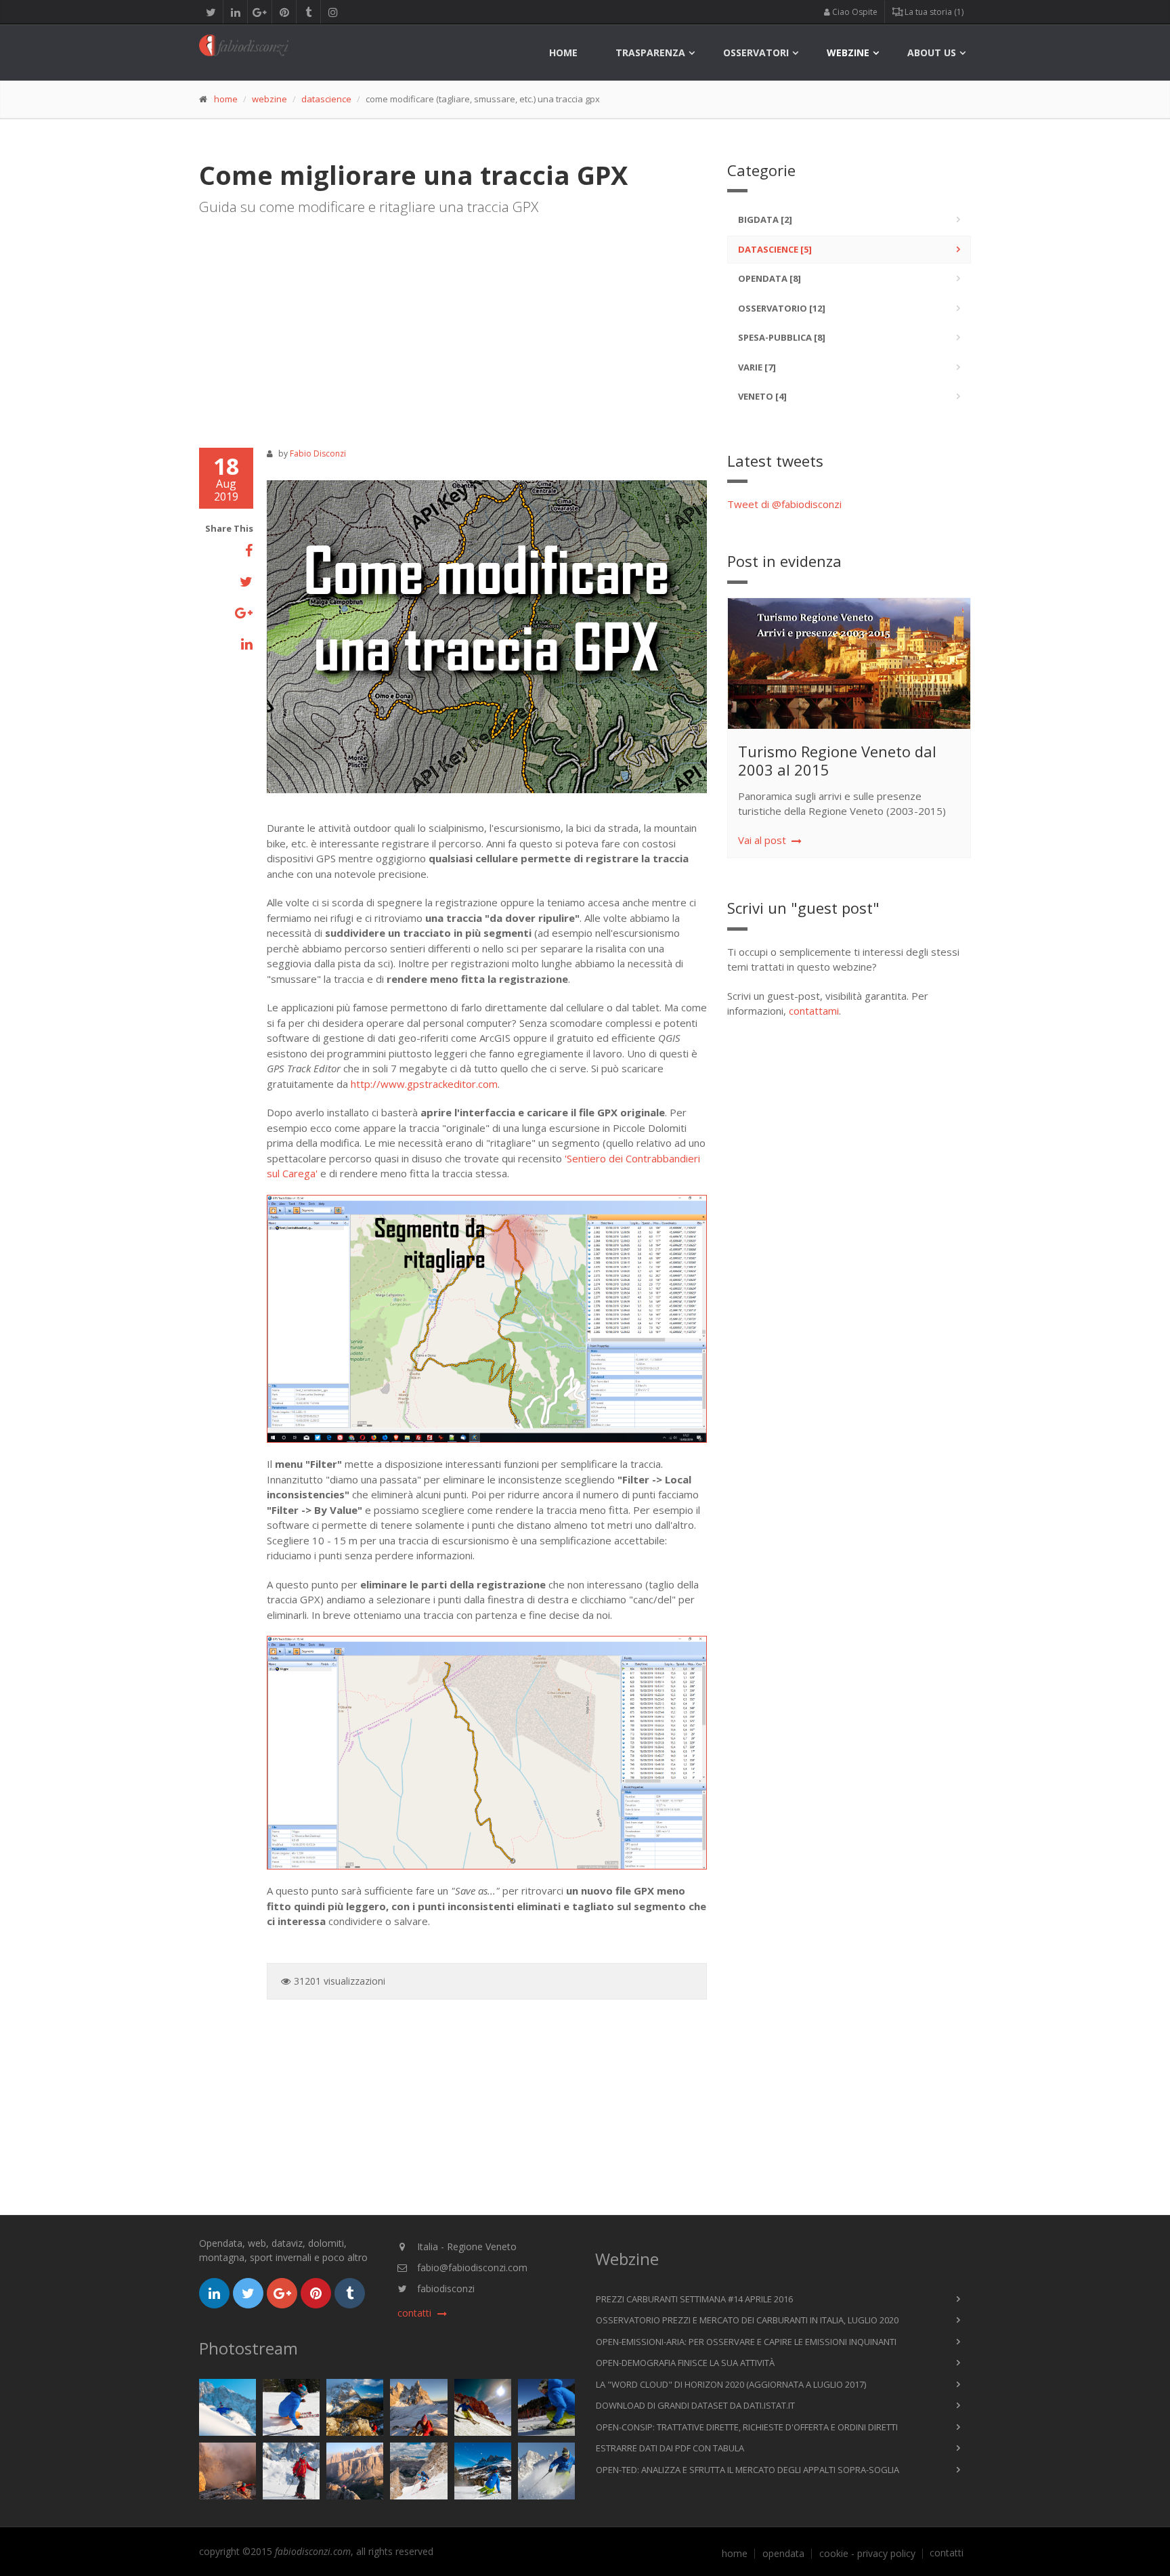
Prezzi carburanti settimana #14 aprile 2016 (694, 2299)
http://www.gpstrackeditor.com (424, 1084)
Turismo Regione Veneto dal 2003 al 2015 (837, 760)
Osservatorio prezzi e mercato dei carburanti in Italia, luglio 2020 (747, 2320)
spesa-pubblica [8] (782, 337)
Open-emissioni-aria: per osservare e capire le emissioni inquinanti (746, 2342)
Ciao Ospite (854, 12)
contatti (947, 2553)
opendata (783, 2554)
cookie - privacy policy (867, 2554)
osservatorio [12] (782, 308)
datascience (326, 99)
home (563, 52)
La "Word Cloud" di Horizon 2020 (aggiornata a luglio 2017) (731, 2384)
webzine (848, 52)
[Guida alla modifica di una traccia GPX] (487, 637)
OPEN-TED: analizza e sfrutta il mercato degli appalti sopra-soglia (747, 2470)
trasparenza (650, 52)
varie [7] (757, 367)
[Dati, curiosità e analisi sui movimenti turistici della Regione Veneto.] (855, 664)
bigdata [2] (765, 219)
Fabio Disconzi (318, 453)
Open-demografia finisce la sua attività (685, 2363)
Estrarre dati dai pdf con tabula (670, 2448)
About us (932, 52)
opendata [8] (770, 278)
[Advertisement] (453, 326)
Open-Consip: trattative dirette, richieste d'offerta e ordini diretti (747, 2427)
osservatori (756, 52)
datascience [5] (775, 249)
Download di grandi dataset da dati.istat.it (695, 2405)
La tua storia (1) (933, 12)
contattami (814, 1011)
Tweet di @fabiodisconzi (784, 504)
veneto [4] (762, 396)
